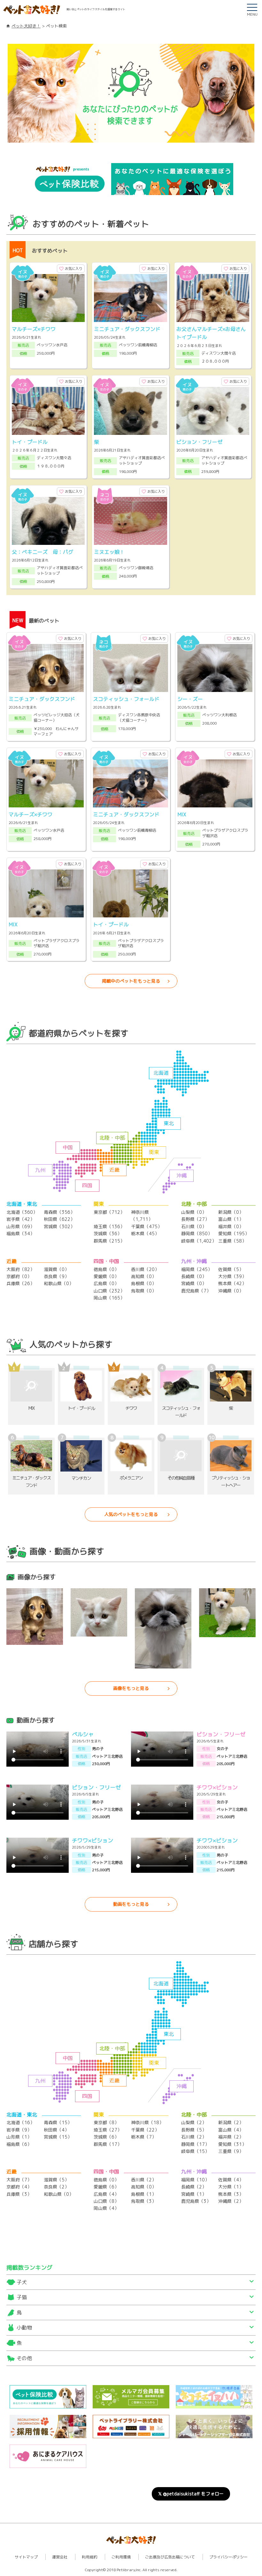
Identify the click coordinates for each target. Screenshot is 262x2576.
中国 (68, 1147)
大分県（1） (231, 2187)
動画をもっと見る (131, 1904)
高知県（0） (144, 1276)
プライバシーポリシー (228, 2557)
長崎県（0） (194, 1276)
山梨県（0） (194, 1212)
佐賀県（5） (231, 1269)
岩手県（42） (20, 1219)
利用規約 (89, 2557)
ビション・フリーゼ (221, 1734)
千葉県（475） (146, 1226)
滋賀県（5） (56, 2180)
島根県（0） (144, 1283)
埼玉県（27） (108, 2130)
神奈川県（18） (147, 2122)
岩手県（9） (19, 2130)
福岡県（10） (195, 2180)
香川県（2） (144, 2180)
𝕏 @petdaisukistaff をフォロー (191, 2494)
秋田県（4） (56, 2130)
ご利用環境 (121, 2557)
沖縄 (181, 1175)
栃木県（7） (144, 2137)
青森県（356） (59, 1212)
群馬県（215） (109, 1241)
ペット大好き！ (26, 26)
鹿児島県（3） (196, 2201)
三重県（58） (232, 1241)
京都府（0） (19, 1276)
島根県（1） (144, 2194)
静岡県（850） (197, 1233)
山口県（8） (106, 2201)
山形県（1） (19, 2137)
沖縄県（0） (231, 1291)
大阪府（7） (19, 2180)
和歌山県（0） (59, 1283)
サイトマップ (26, 2557)
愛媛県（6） (106, 2187)
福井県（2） (231, 2137)
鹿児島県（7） (196, 1291)
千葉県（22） (145, 2130)
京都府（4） (19, 2187)
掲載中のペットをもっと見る (131, 981)
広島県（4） (106, 2194)
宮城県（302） (59, 1226)
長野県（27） (195, 1219)
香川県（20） (145, 1269)
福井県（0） (231, 1226)
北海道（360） (22, 1212)
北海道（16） (20, 2122)
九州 (40, 1170)
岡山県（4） (106, 2208)
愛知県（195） (234, 1233)
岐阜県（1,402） (199, 1241)
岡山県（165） (109, 1298)
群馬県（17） (108, 2144)
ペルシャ (83, 1734)
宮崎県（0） (194, 1283)
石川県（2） (194, 2137)
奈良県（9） (56, 1276)
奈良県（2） (56, 2187)
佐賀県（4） (231, 2180)
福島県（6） (19, 2144)
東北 (169, 1123)
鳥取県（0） (144, 1291)
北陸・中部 (112, 1138)
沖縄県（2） (231, 2201)
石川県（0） (194, 1226)
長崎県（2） (194, 2187)
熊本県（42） (232, 1283)
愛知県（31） (232, 2144)
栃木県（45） (145, 1233)
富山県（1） (231, 1219)
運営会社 (60, 2557)
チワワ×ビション (217, 1787)
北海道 (161, 1073)
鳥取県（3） (144, 2201)
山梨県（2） (194, 2122)
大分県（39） (232, 1276)
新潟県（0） (231, 1212)
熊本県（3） (231, 2194)
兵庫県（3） (19, 2194)
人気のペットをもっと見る (131, 1514)
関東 (154, 1152)
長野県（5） (194, 2130)
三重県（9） (231, 2151)
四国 (87, 1185)
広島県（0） (106, 1283)
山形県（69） (20, 1226)
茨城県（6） (106, 2137)
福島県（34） (20, 1233)
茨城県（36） (108, 1233)
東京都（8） (106, 2122)
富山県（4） (231, 2130)
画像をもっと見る (131, 1688)
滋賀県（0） (56, 1269)
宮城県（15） (58, 2137)
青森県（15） (58, 2122)
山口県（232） (109, 1291)
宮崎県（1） (194, 2194)
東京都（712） (109, 1212)
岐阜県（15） (195, 2151)
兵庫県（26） (20, 1283)
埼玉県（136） (109, 1226)
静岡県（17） (195, 2144)
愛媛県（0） (106, 1276)
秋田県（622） (59, 1219)
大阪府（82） (20, 1269)
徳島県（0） (106, 1269)
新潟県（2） (231, 2122)
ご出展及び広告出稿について (170, 2557)
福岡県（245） (197, 1269)
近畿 (114, 1170)
